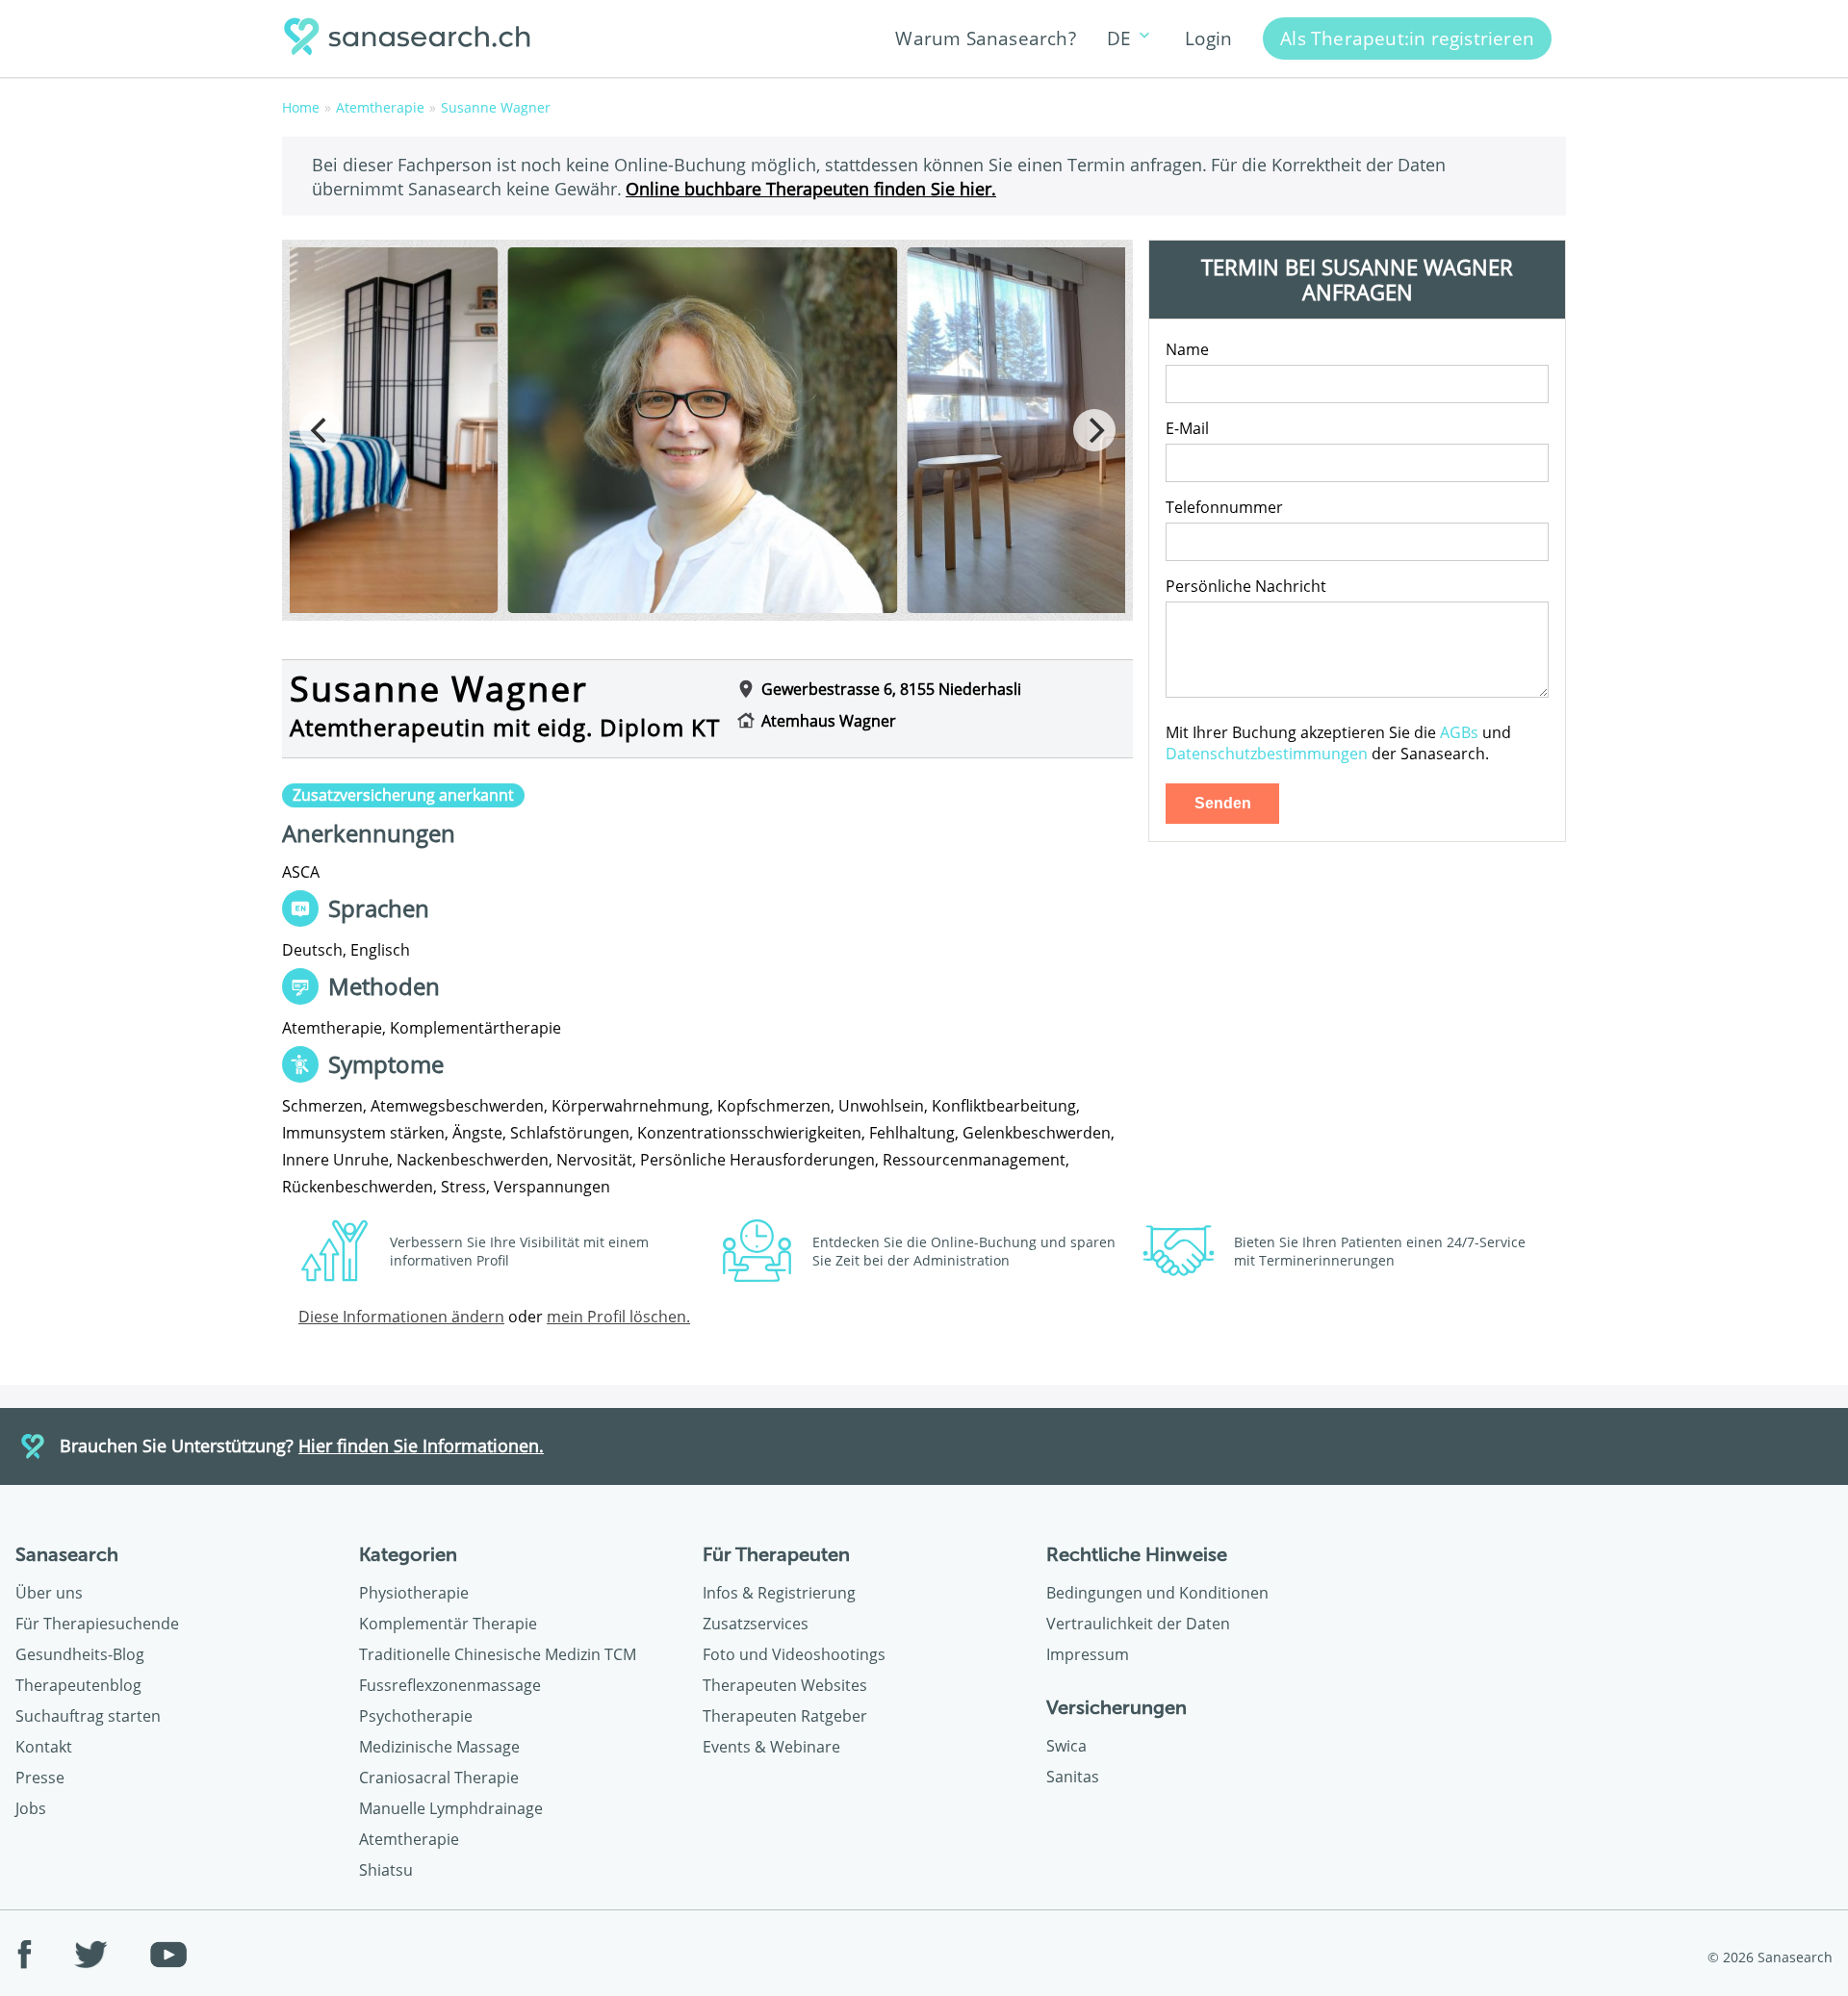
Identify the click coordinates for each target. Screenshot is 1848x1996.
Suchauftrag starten (88, 1716)
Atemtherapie (409, 1839)
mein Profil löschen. (618, 1317)
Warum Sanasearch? (985, 38)
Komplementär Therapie (448, 1624)
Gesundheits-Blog (80, 1654)
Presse (40, 1778)
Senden (1223, 803)
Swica (1066, 1746)
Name (1187, 349)
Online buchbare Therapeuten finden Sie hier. (811, 188)
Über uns (49, 1593)
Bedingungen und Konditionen (1157, 1593)
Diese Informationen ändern (401, 1317)
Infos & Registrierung (779, 1593)
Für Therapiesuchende (97, 1624)
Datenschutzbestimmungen (1267, 754)
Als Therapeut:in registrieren (1407, 38)
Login (1208, 38)
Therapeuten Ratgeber (785, 1716)
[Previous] (321, 430)
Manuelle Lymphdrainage (451, 1808)
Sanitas (1073, 1777)
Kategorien (408, 1554)
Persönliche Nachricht (1246, 586)
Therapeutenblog (78, 1685)
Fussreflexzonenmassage (450, 1685)
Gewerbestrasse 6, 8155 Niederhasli (891, 689)
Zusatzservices (756, 1624)
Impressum (1088, 1654)
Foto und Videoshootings (794, 1654)
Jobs (31, 1808)
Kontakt (44, 1747)
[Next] (1094, 430)
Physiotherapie (414, 1593)
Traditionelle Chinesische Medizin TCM (498, 1654)
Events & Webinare (771, 1747)
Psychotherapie (416, 1716)
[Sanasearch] (413, 39)
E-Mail (1187, 428)
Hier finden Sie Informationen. (421, 1446)
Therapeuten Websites (785, 1685)
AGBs (1459, 732)
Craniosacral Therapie (439, 1778)
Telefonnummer (1224, 507)
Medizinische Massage (439, 1747)
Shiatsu (386, 1870)
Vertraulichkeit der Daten (1138, 1624)
